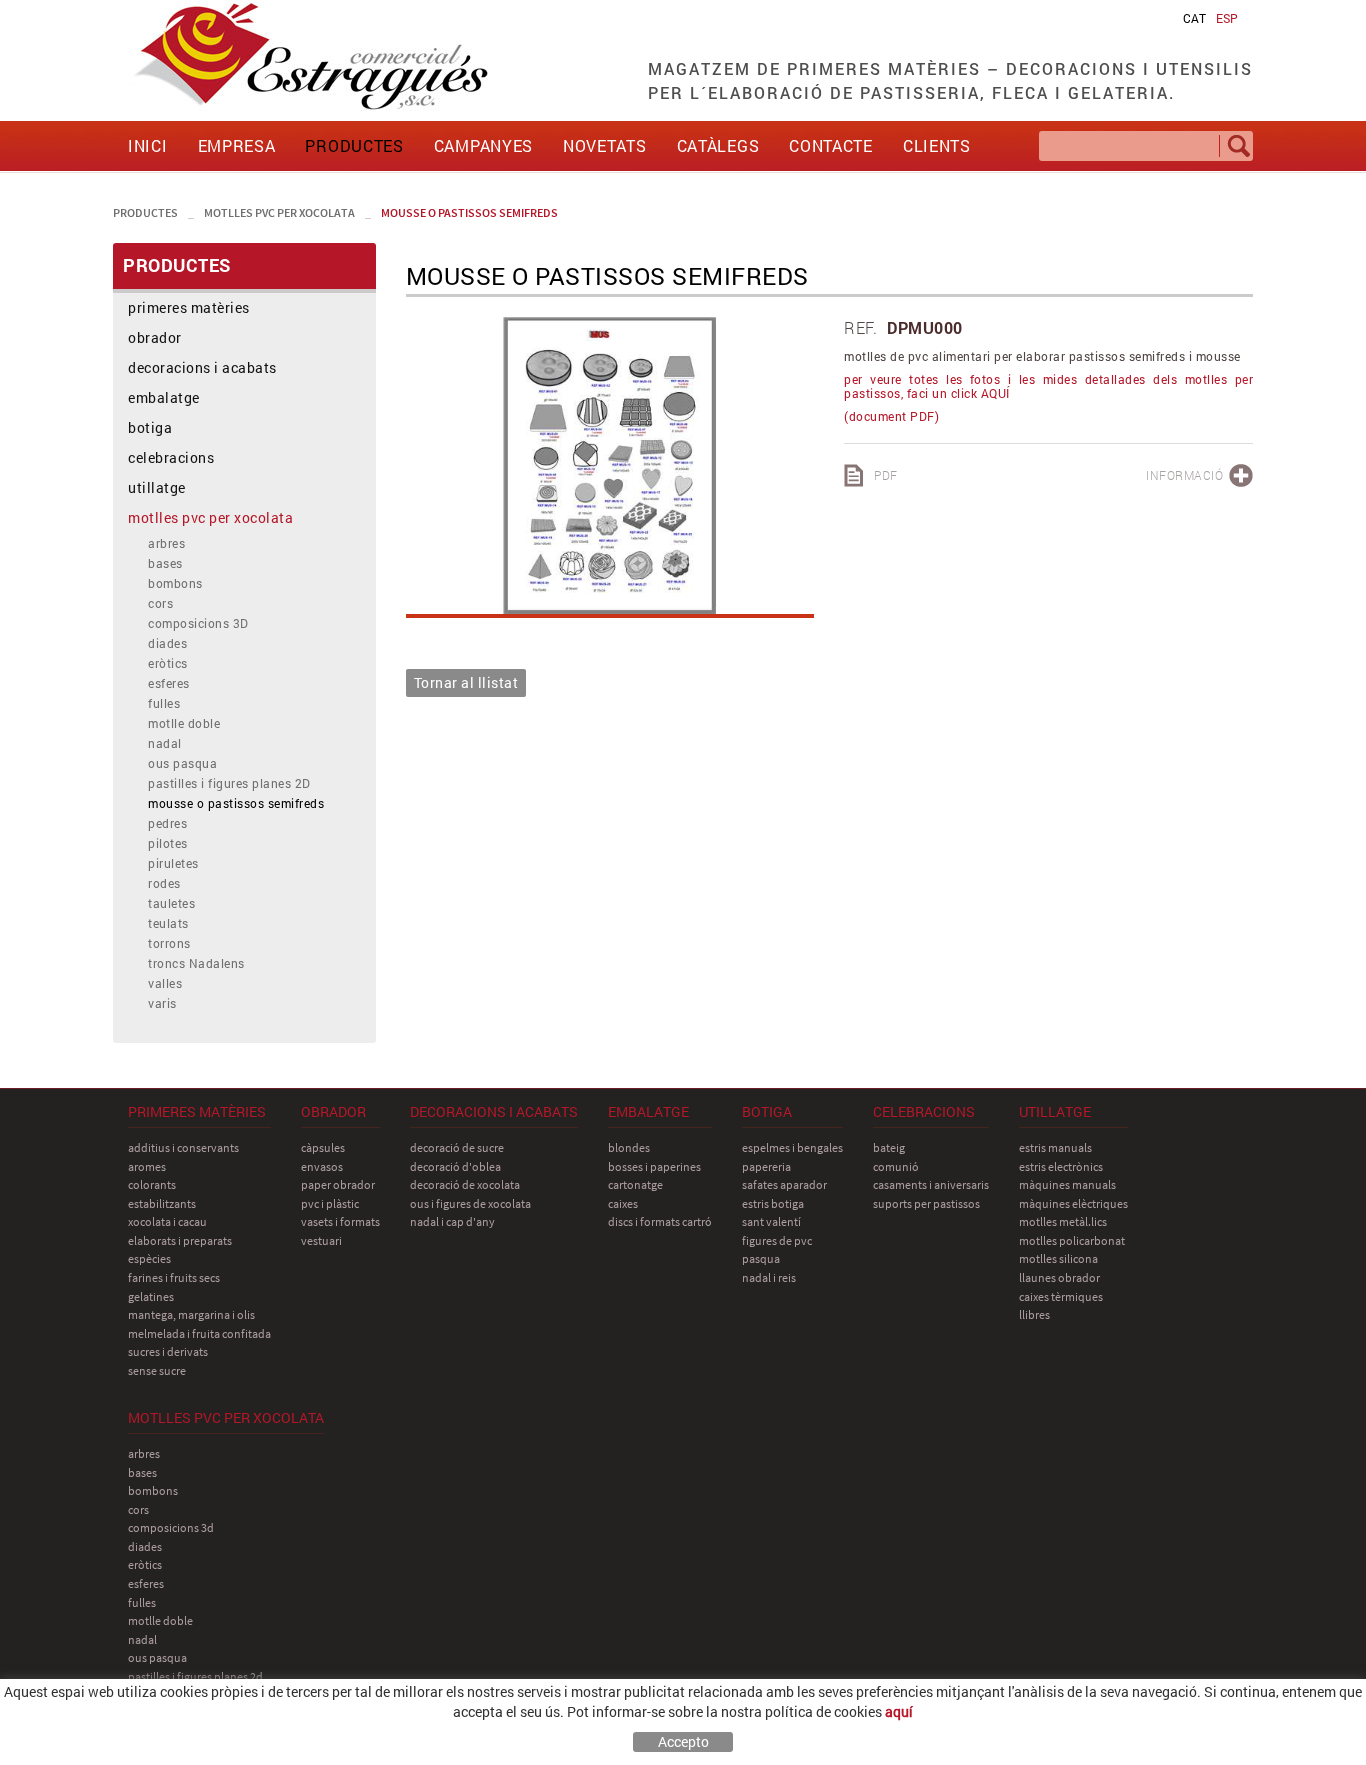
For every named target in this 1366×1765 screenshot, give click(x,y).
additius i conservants (183, 1147)
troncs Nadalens (196, 963)
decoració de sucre (457, 1147)
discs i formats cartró (660, 1221)
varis (162, 1003)
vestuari (321, 1240)
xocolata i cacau (167, 1221)
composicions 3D (198, 623)
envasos (322, 1166)
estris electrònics (1061, 1166)
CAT (1194, 18)
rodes (164, 883)
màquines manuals (1067, 1184)
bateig (889, 1147)
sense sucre (157, 1370)
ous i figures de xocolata (470, 1203)
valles (165, 983)
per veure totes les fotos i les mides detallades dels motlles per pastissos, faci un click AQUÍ (1048, 385)
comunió (896, 1166)
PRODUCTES (145, 212)
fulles (164, 703)
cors (160, 603)
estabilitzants (162, 1203)
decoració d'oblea (455, 1166)
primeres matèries (189, 307)
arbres (166, 543)
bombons (175, 583)
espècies (149, 1258)
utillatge (157, 487)
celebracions (171, 457)
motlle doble (184, 723)
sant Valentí (771, 1221)
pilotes (168, 843)
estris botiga (773, 1203)
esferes (169, 683)
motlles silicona (1058, 1258)
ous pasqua (182, 763)
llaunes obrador (1059, 1277)
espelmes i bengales (792, 1147)
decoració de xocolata (465, 1184)
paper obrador (338, 1184)
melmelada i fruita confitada (199, 1333)
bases (165, 563)
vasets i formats (340, 1221)
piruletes (173, 863)
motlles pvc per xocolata (279, 212)
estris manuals (1055, 1147)
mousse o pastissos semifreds (469, 212)
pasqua (761, 1258)
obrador (155, 337)
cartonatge (635, 1184)
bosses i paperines (654, 1166)
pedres (167, 823)
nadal (165, 743)
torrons (169, 943)
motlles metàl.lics (1063, 1221)
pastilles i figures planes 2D (229, 783)
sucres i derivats (168, 1351)
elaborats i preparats (180, 1240)
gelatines (151, 1296)
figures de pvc (777, 1240)
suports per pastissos (926, 1203)
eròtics (168, 663)
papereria (766, 1166)
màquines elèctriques (1073, 1203)
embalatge (164, 397)
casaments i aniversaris (931, 1184)
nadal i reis (769, 1277)
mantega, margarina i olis (191, 1314)
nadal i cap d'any (452, 1221)
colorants (152, 1184)
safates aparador (784, 1184)
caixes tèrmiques (1061, 1296)
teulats (168, 923)
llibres (1034, 1314)
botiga (150, 427)
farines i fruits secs (174, 1277)
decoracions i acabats (202, 367)
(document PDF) (891, 416)
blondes (629, 1147)
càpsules (323, 1147)
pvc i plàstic (330, 1203)
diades (167, 643)
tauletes (171, 903)
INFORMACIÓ (1184, 475)
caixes (623, 1203)
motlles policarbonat (1072, 1240)
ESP (1227, 18)
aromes (147, 1166)
